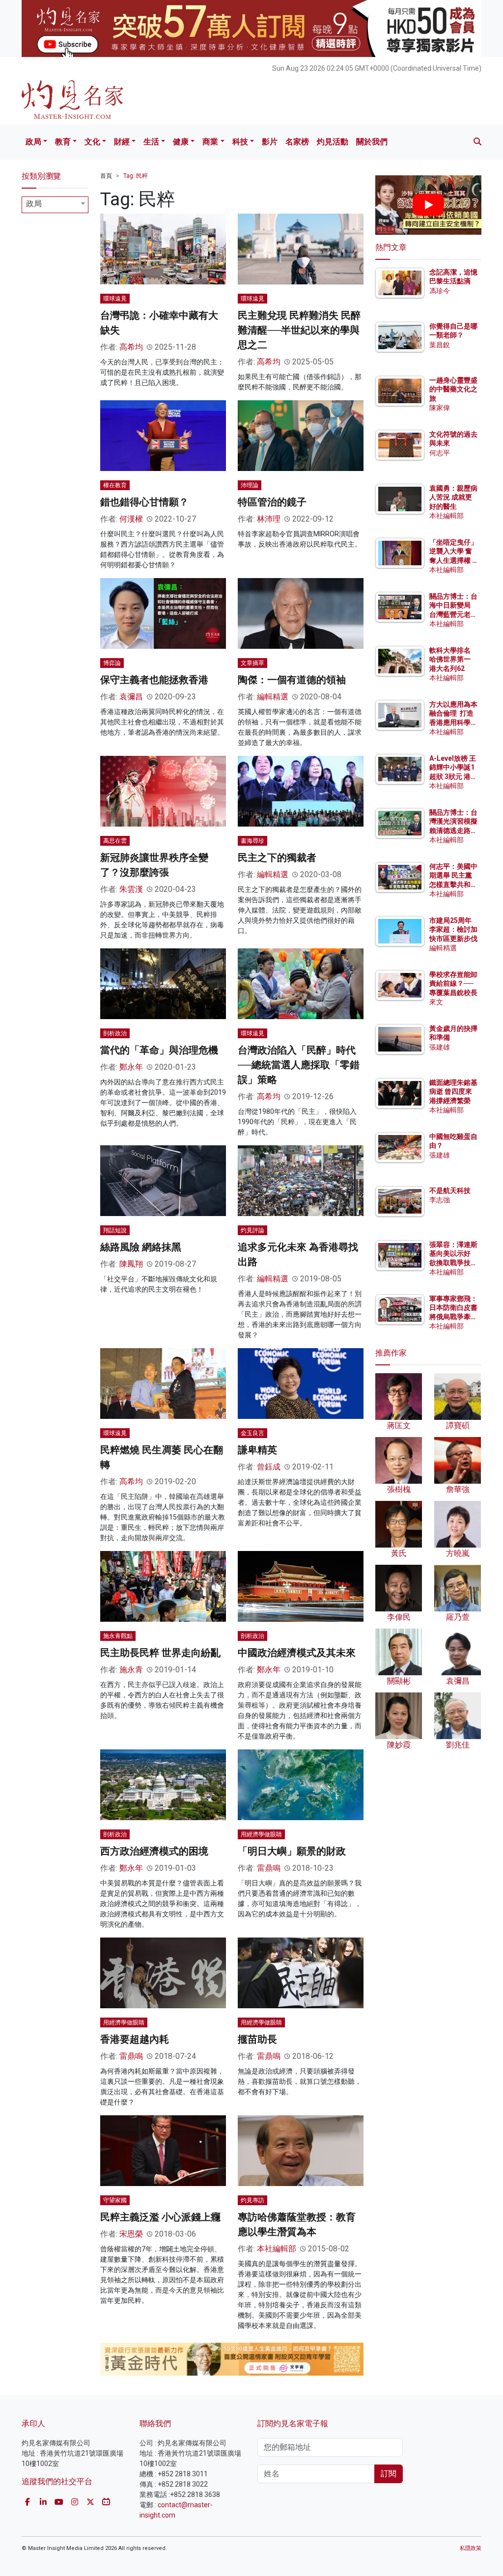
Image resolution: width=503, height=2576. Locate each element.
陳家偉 (440, 408)
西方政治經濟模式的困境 (154, 1851)
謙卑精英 (257, 1450)
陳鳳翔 (131, 1264)
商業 (210, 142)
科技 (240, 142)
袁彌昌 (131, 697)
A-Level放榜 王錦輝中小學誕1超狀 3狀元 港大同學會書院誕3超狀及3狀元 (453, 776)
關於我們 (372, 142)
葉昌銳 (440, 345)
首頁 (106, 176)
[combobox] (55, 205)
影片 (270, 142)
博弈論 (112, 663)
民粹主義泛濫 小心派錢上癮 (160, 2217)
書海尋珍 (252, 841)
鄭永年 (131, 1067)
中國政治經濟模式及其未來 (297, 1653)
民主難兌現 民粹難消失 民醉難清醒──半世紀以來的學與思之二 (299, 330)
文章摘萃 (252, 663)
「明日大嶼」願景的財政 (292, 1851)
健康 (181, 142)
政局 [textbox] (34, 204)
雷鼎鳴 (269, 1868)
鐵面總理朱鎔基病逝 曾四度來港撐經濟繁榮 (453, 1091)
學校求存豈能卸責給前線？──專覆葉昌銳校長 (453, 983)
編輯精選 (273, 697)
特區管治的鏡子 (272, 502)
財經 (122, 142)
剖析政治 (115, 1033)
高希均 (131, 347)
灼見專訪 (252, 2200)
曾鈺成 (269, 1467)
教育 (63, 142)
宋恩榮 (131, 2234)
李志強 (440, 1200)
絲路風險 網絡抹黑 (141, 1247)
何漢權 (131, 519)
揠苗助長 (257, 2039)
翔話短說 (115, 1230)
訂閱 (389, 2474)
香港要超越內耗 (135, 2039)
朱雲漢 (131, 889)
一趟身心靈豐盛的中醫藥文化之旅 (453, 389)
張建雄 (440, 1047)
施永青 (131, 1670)
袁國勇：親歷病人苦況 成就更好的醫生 (453, 497)
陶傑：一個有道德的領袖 (292, 680)
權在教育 (115, 485)
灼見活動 (333, 142)
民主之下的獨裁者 (277, 858)
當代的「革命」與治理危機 (159, 1050)
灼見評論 (252, 1230)
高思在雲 (115, 841)
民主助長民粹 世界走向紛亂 (160, 1653)
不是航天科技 (450, 1191)
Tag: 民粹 (136, 176)
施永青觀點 (118, 1636)
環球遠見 (115, 299)
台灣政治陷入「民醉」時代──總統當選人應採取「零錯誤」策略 (299, 1065)
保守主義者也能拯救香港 (154, 680)
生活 (151, 142)
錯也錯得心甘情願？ (144, 502)
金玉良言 (252, 1433)
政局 (33, 142)
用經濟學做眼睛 (261, 1834)
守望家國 (115, 2200)
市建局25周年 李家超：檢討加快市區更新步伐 (453, 929)
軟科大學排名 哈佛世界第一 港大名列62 (450, 659)
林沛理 (269, 519)
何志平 (440, 453)
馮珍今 (440, 291)
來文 (436, 1002)
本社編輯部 (277, 2249)
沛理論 (250, 485)
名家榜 (297, 142)
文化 (92, 142)
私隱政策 (471, 2548)
